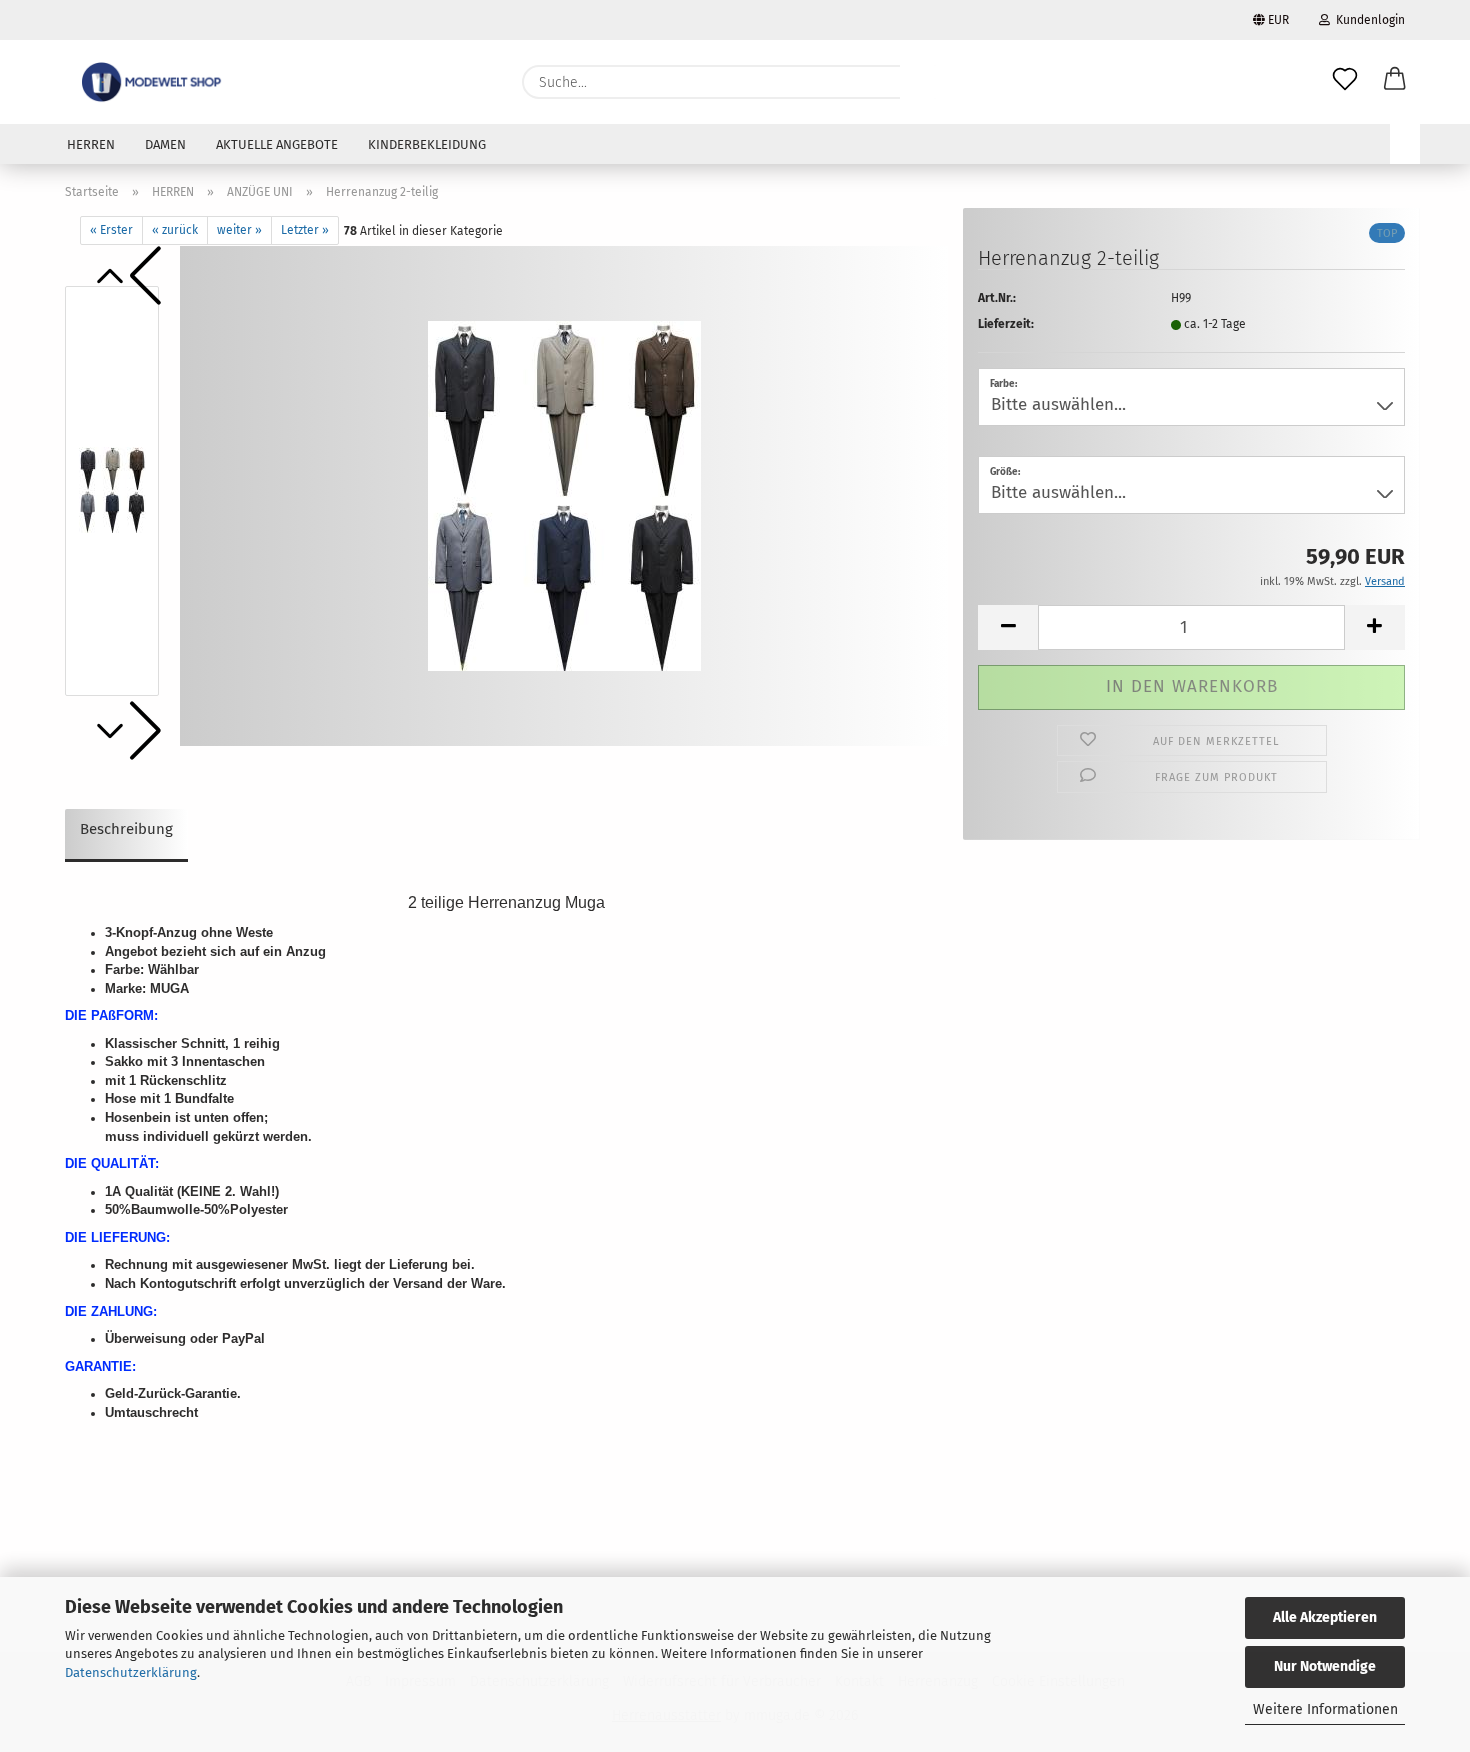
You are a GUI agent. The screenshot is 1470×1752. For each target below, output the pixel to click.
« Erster (111, 230)
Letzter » (305, 230)
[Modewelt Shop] (153, 82)
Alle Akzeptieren (1325, 1617)
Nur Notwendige (1325, 1666)
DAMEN (165, 144)
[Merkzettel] (1345, 82)
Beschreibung (126, 829)
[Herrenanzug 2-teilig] (564, 495)
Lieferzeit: (1006, 324)
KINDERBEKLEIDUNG (427, 144)
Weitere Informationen (1325, 1709)
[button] (1395, 82)
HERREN (91, 144)
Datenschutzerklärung (131, 1672)
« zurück (175, 230)
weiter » (239, 230)
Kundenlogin (1367, 20)
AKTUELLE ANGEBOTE (277, 144)
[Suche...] (925, 82)
